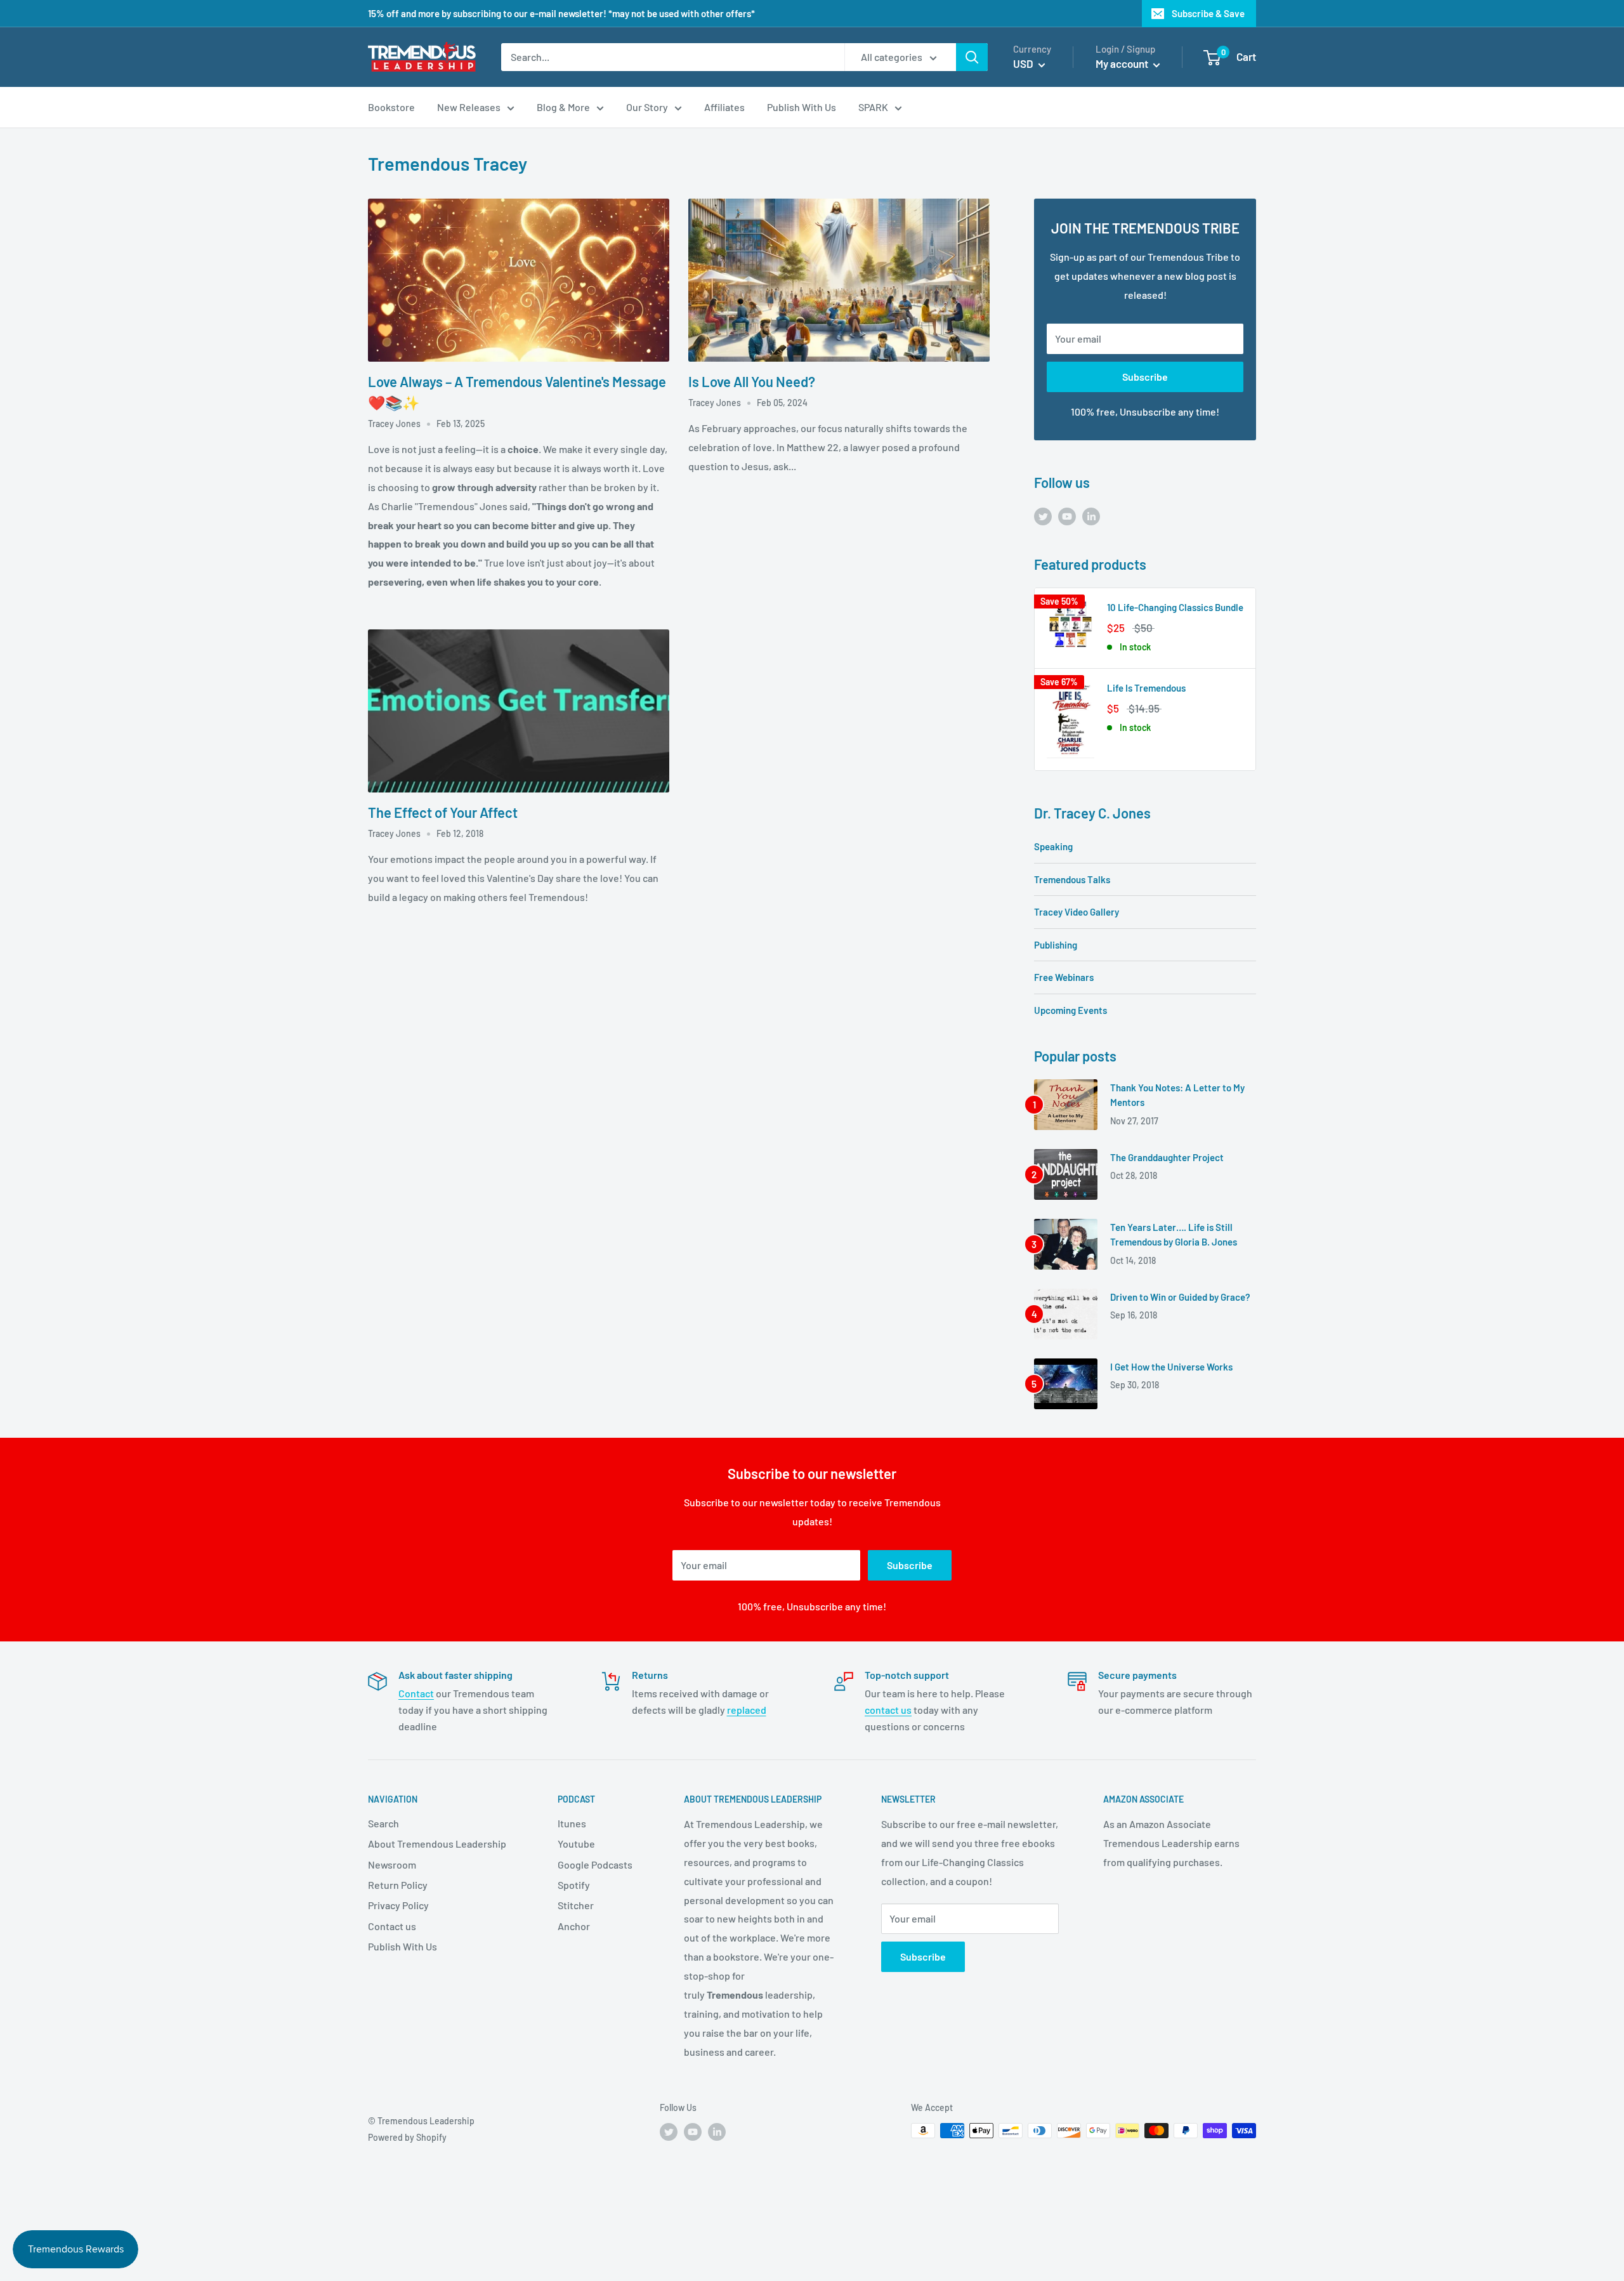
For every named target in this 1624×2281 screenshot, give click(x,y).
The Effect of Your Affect (443, 812)
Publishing (1056, 945)
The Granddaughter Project (1167, 1157)
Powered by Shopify (407, 2137)
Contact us (392, 1926)
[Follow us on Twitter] (1043, 516)
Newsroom (392, 1864)
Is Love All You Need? (752, 381)
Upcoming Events (1071, 1010)
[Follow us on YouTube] (1067, 516)
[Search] (972, 57)
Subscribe (1145, 377)
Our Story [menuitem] (647, 107)
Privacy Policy (398, 1905)
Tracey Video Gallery (1077, 912)
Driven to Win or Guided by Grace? (1180, 1297)
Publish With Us (403, 1946)
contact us (888, 1710)
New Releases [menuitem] (469, 107)
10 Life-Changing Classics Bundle (1175, 607)
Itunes (572, 1823)
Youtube (576, 1844)
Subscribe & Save (1208, 13)
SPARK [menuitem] (873, 107)
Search (383, 1823)
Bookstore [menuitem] (391, 107)
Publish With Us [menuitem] (802, 107)
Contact (416, 1693)
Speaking (1053, 846)
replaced (747, 1710)
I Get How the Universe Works (1171, 1367)
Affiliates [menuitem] (724, 107)
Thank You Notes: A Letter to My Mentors (1177, 1095)
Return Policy (398, 1885)
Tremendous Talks (1072, 879)
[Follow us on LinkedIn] (1091, 516)
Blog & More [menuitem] (563, 107)
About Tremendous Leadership (437, 1844)
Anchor (574, 1926)
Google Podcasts (595, 1864)
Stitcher (576, 1905)
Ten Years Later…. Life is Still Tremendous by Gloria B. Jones (1174, 1234)
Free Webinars (1064, 977)
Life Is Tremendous (1146, 688)
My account (1123, 63)
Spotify (574, 1885)
